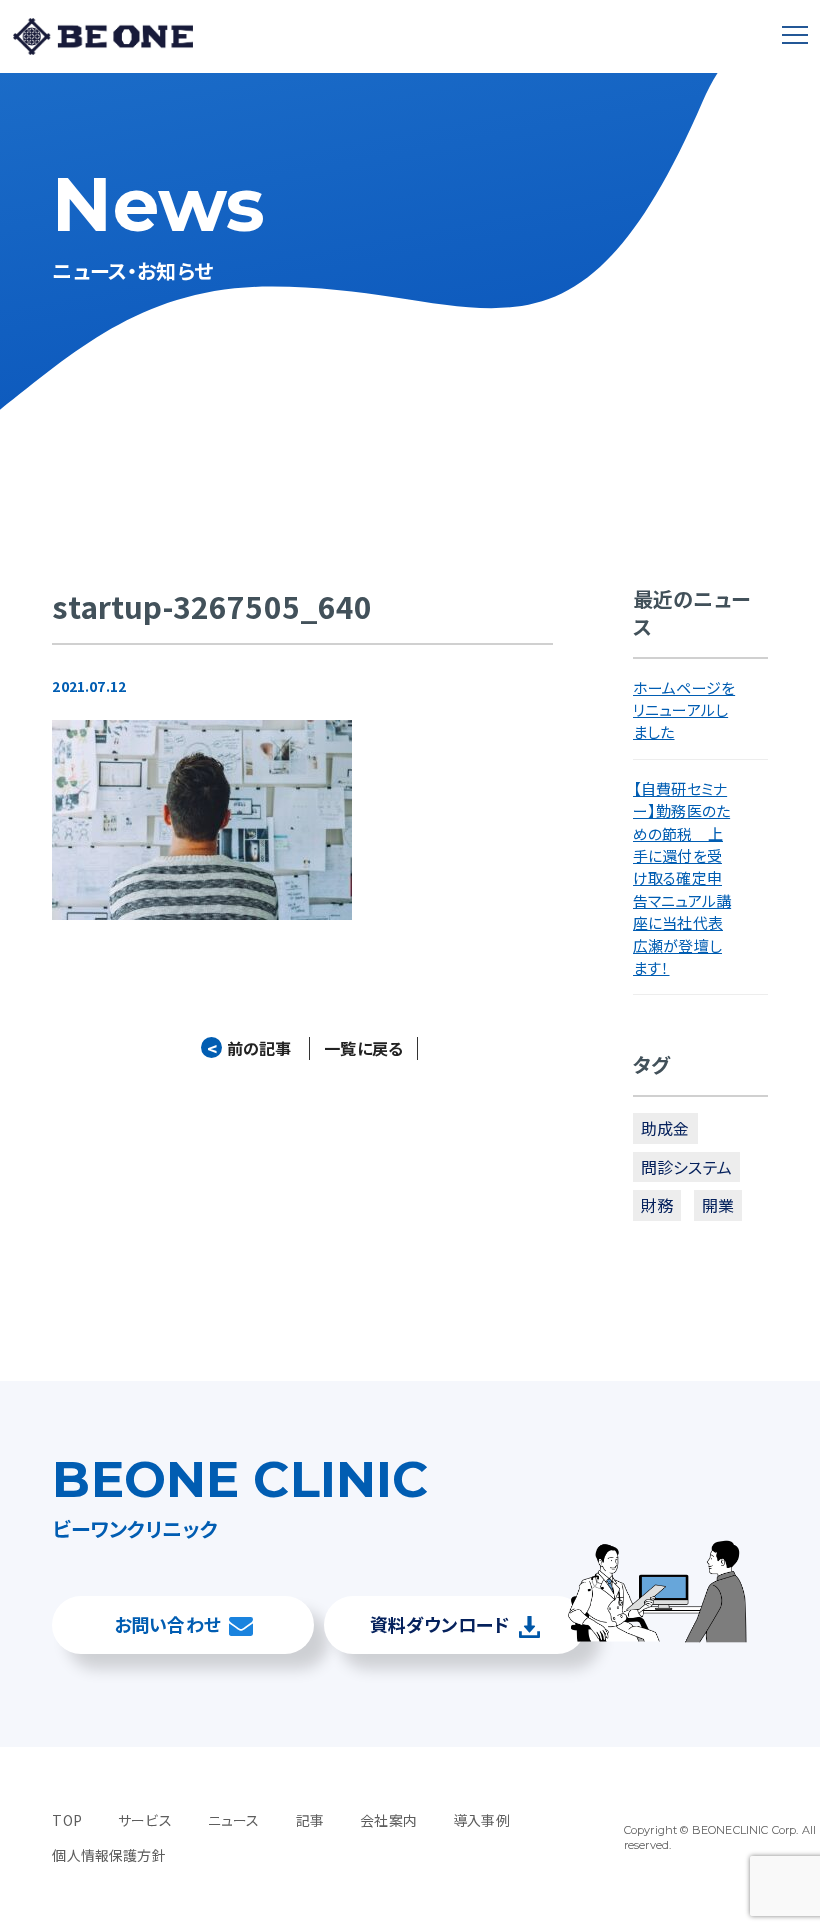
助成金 (665, 1128)
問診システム (686, 1167)
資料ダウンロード (439, 1624)
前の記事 (249, 1048)
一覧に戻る (363, 1048)
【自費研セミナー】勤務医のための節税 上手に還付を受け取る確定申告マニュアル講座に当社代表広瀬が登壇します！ (682, 878)
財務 (657, 1205)
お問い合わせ (167, 1624)
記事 (310, 1820)
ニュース (234, 1820)
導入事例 (481, 1820)
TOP (66, 1820)
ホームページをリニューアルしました (684, 710)
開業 (718, 1205)
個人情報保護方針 (108, 1855)
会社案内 (388, 1820)
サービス (145, 1820)
